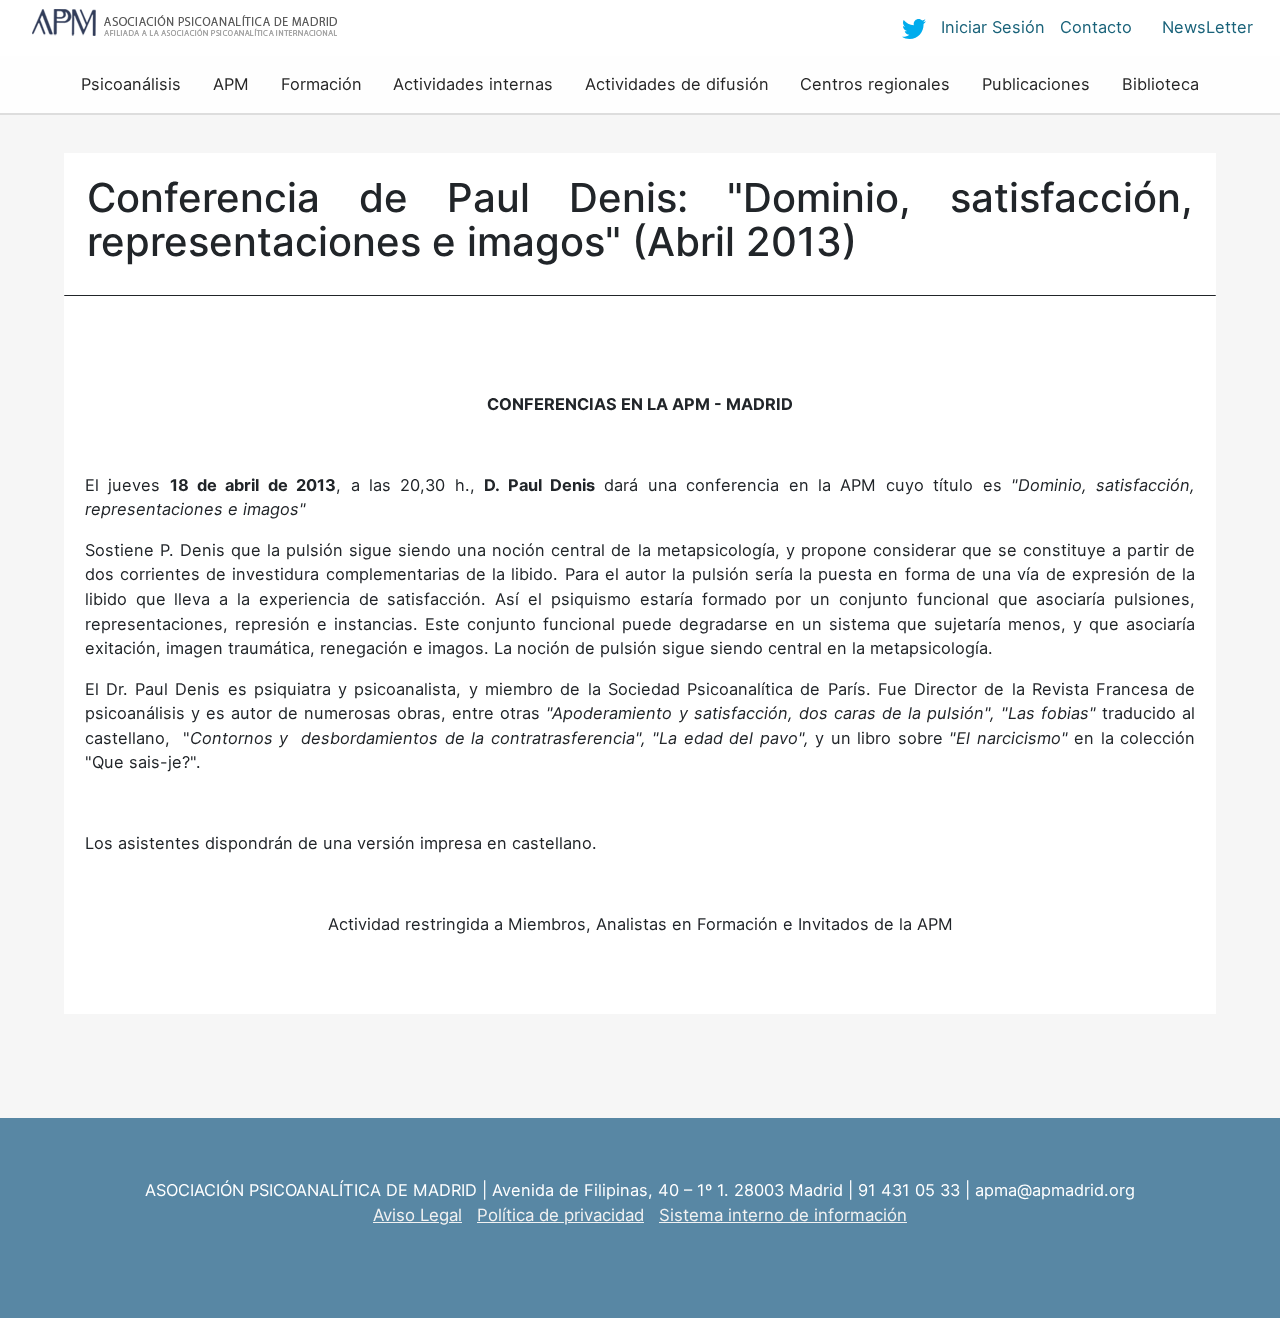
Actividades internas (473, 84)
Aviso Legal (417, 1215)
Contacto (1096, 27)
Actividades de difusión (677, 84)
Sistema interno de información (783, 1215)
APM (231, 84)
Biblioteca (1160, 84)
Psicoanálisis (131, 84)
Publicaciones (1036, 84)
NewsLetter (1207, 27)
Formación (321, 84)
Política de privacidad (560, 1215)
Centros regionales (875, 84)
